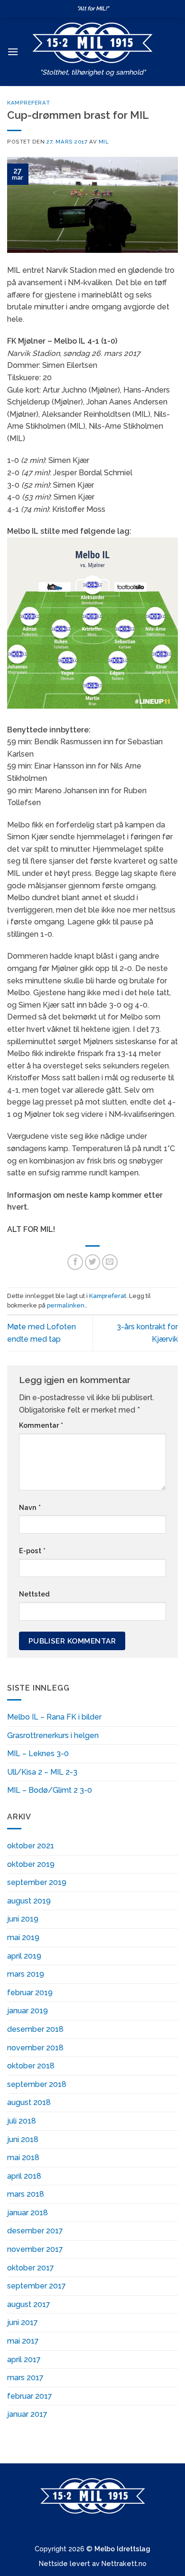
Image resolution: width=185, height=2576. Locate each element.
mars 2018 (26, 2194)
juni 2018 (23, 2139)
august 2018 (29, 2102)
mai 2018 (23, 2158)
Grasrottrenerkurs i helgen (53, 1735)
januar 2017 (27, 2414)
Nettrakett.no (124, 2563)
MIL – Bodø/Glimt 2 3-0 (50, 1790)
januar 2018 (28, 2213)
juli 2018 (22, 2121)
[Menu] (13, 52)
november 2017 (35, 2249)
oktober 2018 (31, 2066)
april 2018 (24, 2176)
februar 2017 (30, 2396)
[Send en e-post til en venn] (110, 1262)
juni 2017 (23, 2322)
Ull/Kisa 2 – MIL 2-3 (42, 1772)
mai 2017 (23, 2341)
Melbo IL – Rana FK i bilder (54, 1717)
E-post (32, 1551)
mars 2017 (25, 2378)
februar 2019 (30, 1993)
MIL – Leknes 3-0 (38, 1754)
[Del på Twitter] (93, 1262)
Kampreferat (29, 103)
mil (104, 142)
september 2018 (37, 2084)
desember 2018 (35, 2029)
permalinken (66, 1305)
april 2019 (24, 1956)
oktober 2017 (31, 2268)
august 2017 (29, 2304)
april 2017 (24, 2360)
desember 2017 (35, 2231)
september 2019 (37, 1882)
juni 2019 (23, 1919)
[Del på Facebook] (75, 1262)
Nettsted (34, 1594)
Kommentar (41, 1425)
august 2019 (29, 1901)
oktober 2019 (31, 1864)
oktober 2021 (31, 1846)
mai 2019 (23, 1937)
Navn (30, 1507)
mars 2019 (26, 1974)
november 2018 (35, 2048)
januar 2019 (28, 2011)
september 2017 (37, 2286)
